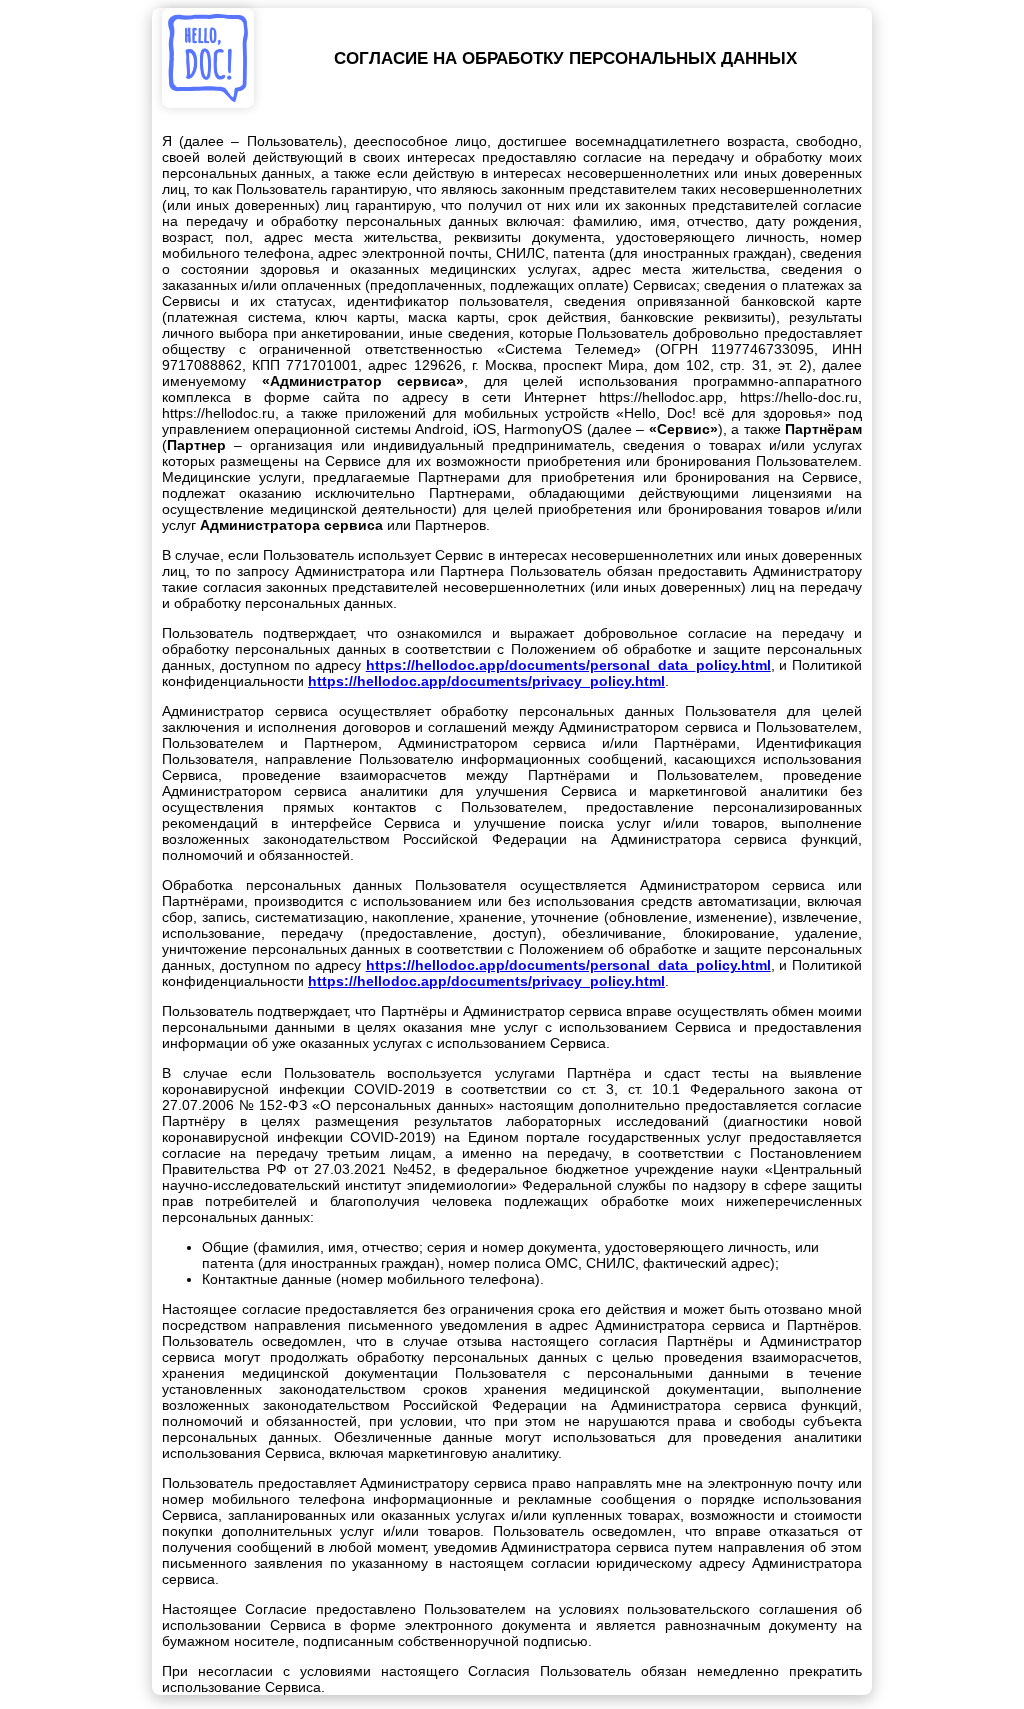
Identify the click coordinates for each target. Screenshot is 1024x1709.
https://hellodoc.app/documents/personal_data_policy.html (568, 665)
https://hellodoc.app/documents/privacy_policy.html (486, 681)
